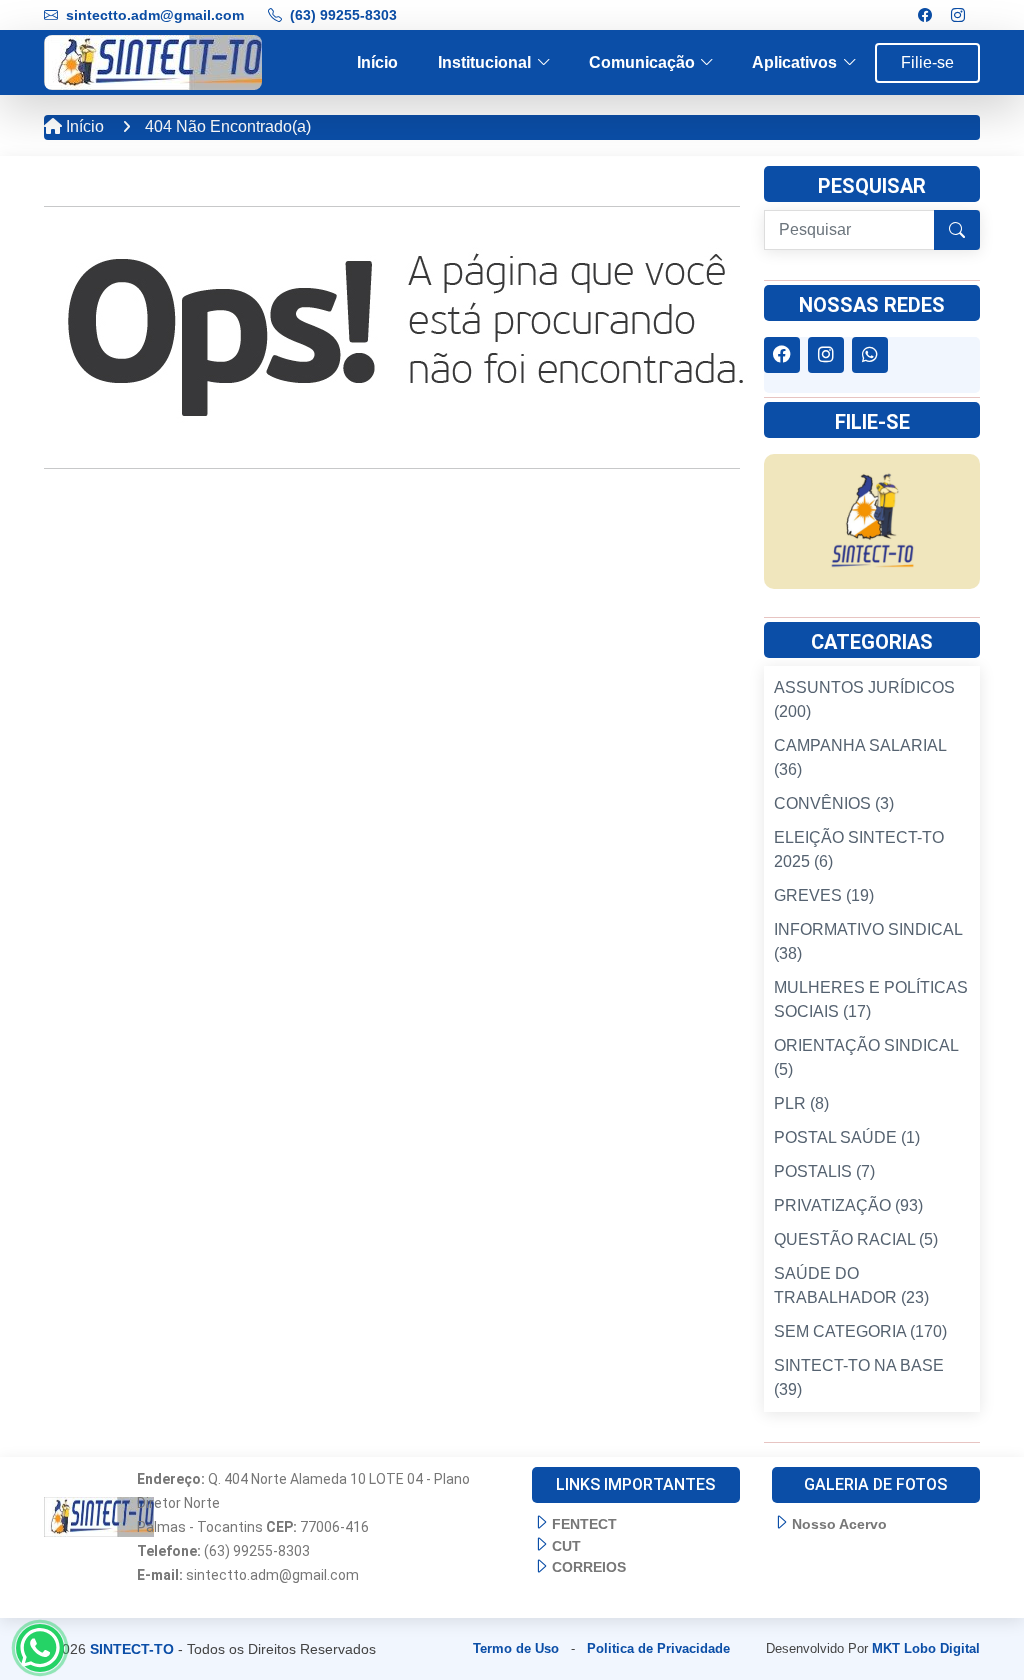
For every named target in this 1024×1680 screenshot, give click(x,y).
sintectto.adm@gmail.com (155, 15)
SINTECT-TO (132, 1649)
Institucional (484, 62)
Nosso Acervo (839, 1524)
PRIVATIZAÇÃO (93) (848, 1205)
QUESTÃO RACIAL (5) (856, 1239)
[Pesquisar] (957, 230)
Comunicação (642, 62)
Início (377, 62)
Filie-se (927, 62)
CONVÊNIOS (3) (834, 803)
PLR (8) (801, 1103)
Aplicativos (794, 62)
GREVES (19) (824, 895)
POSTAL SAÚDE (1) (847, 1137)
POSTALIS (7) (824, 1171)
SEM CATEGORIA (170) (860, 1331)
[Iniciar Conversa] (40, 1648)
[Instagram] (958, 15)
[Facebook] (925, 15)
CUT (566, 1546)
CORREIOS (589, 1567)
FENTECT (584, 1524)
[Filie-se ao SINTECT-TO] (872, 520)
